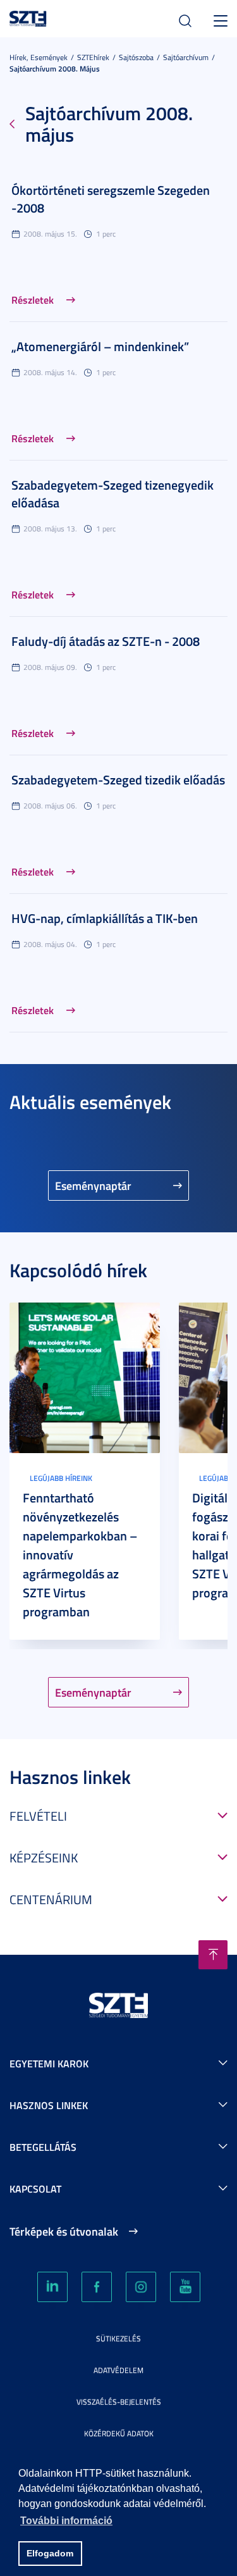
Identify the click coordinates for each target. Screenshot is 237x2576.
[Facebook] (97, 2287)
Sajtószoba (136, 57)
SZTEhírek (93, 57)
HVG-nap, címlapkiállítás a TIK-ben (105, 918)
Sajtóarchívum (186, 57)
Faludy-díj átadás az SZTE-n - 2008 (106, 641)
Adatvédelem (118, 2370)
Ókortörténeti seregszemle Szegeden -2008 (111, 199)
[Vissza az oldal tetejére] (213, 1955)
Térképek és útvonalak (64, 2231)
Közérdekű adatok (119, 2433)
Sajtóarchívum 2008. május (55, 69)
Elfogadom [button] (50, 2553)
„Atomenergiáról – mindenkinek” (100, 346)
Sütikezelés (118, 2338)
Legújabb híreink (61, 1478)
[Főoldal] (28, 17)
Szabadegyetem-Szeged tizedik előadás (118, 779)
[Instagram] (141, 2287)
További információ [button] (66, 2521)
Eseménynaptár (93, 1186)
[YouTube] (185, 2287)
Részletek (33, 300)
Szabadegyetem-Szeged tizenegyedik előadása (112, 493)
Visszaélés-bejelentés (119, 2402)
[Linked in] (52, 2287)
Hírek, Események (39, 57)
